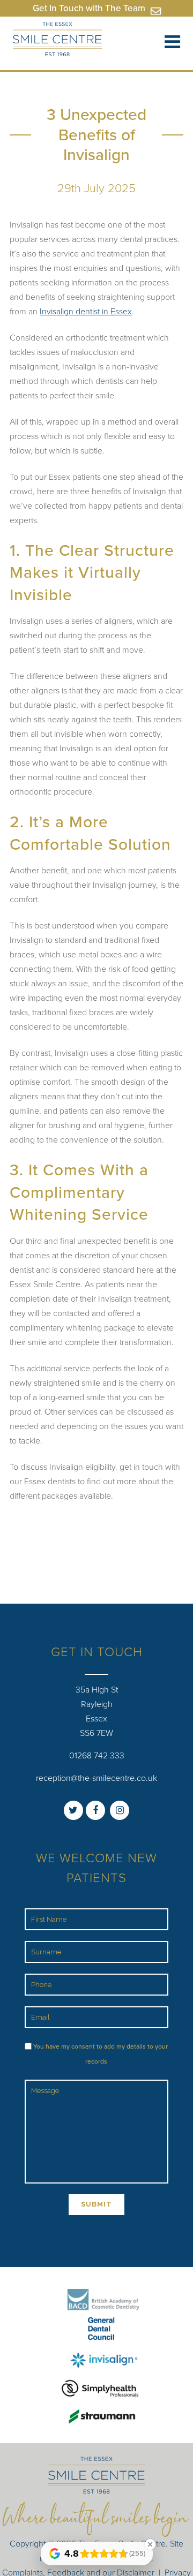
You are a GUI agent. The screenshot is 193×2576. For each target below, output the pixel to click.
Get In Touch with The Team (90, 8)
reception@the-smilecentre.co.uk (96, 1778)
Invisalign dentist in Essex (86, 312)
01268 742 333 (97, 1756)
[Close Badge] (150, 2544)
